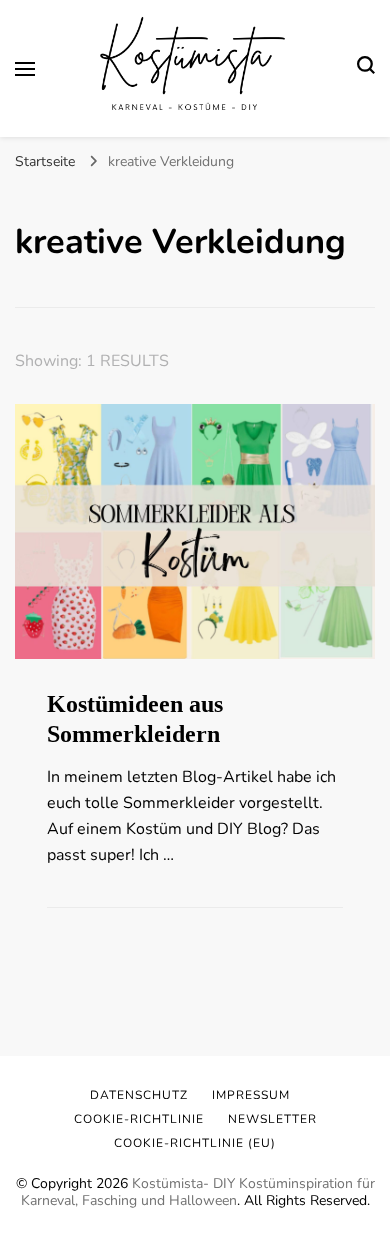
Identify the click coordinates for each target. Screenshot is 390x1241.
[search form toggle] (366, 68)
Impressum (251, 1095)
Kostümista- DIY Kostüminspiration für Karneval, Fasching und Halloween (198, 1192)
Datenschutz (139, 1095)
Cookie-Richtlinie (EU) (195, 1143)
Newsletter (272, 1119)
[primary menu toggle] (25, 69)
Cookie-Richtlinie (139, 1119)
